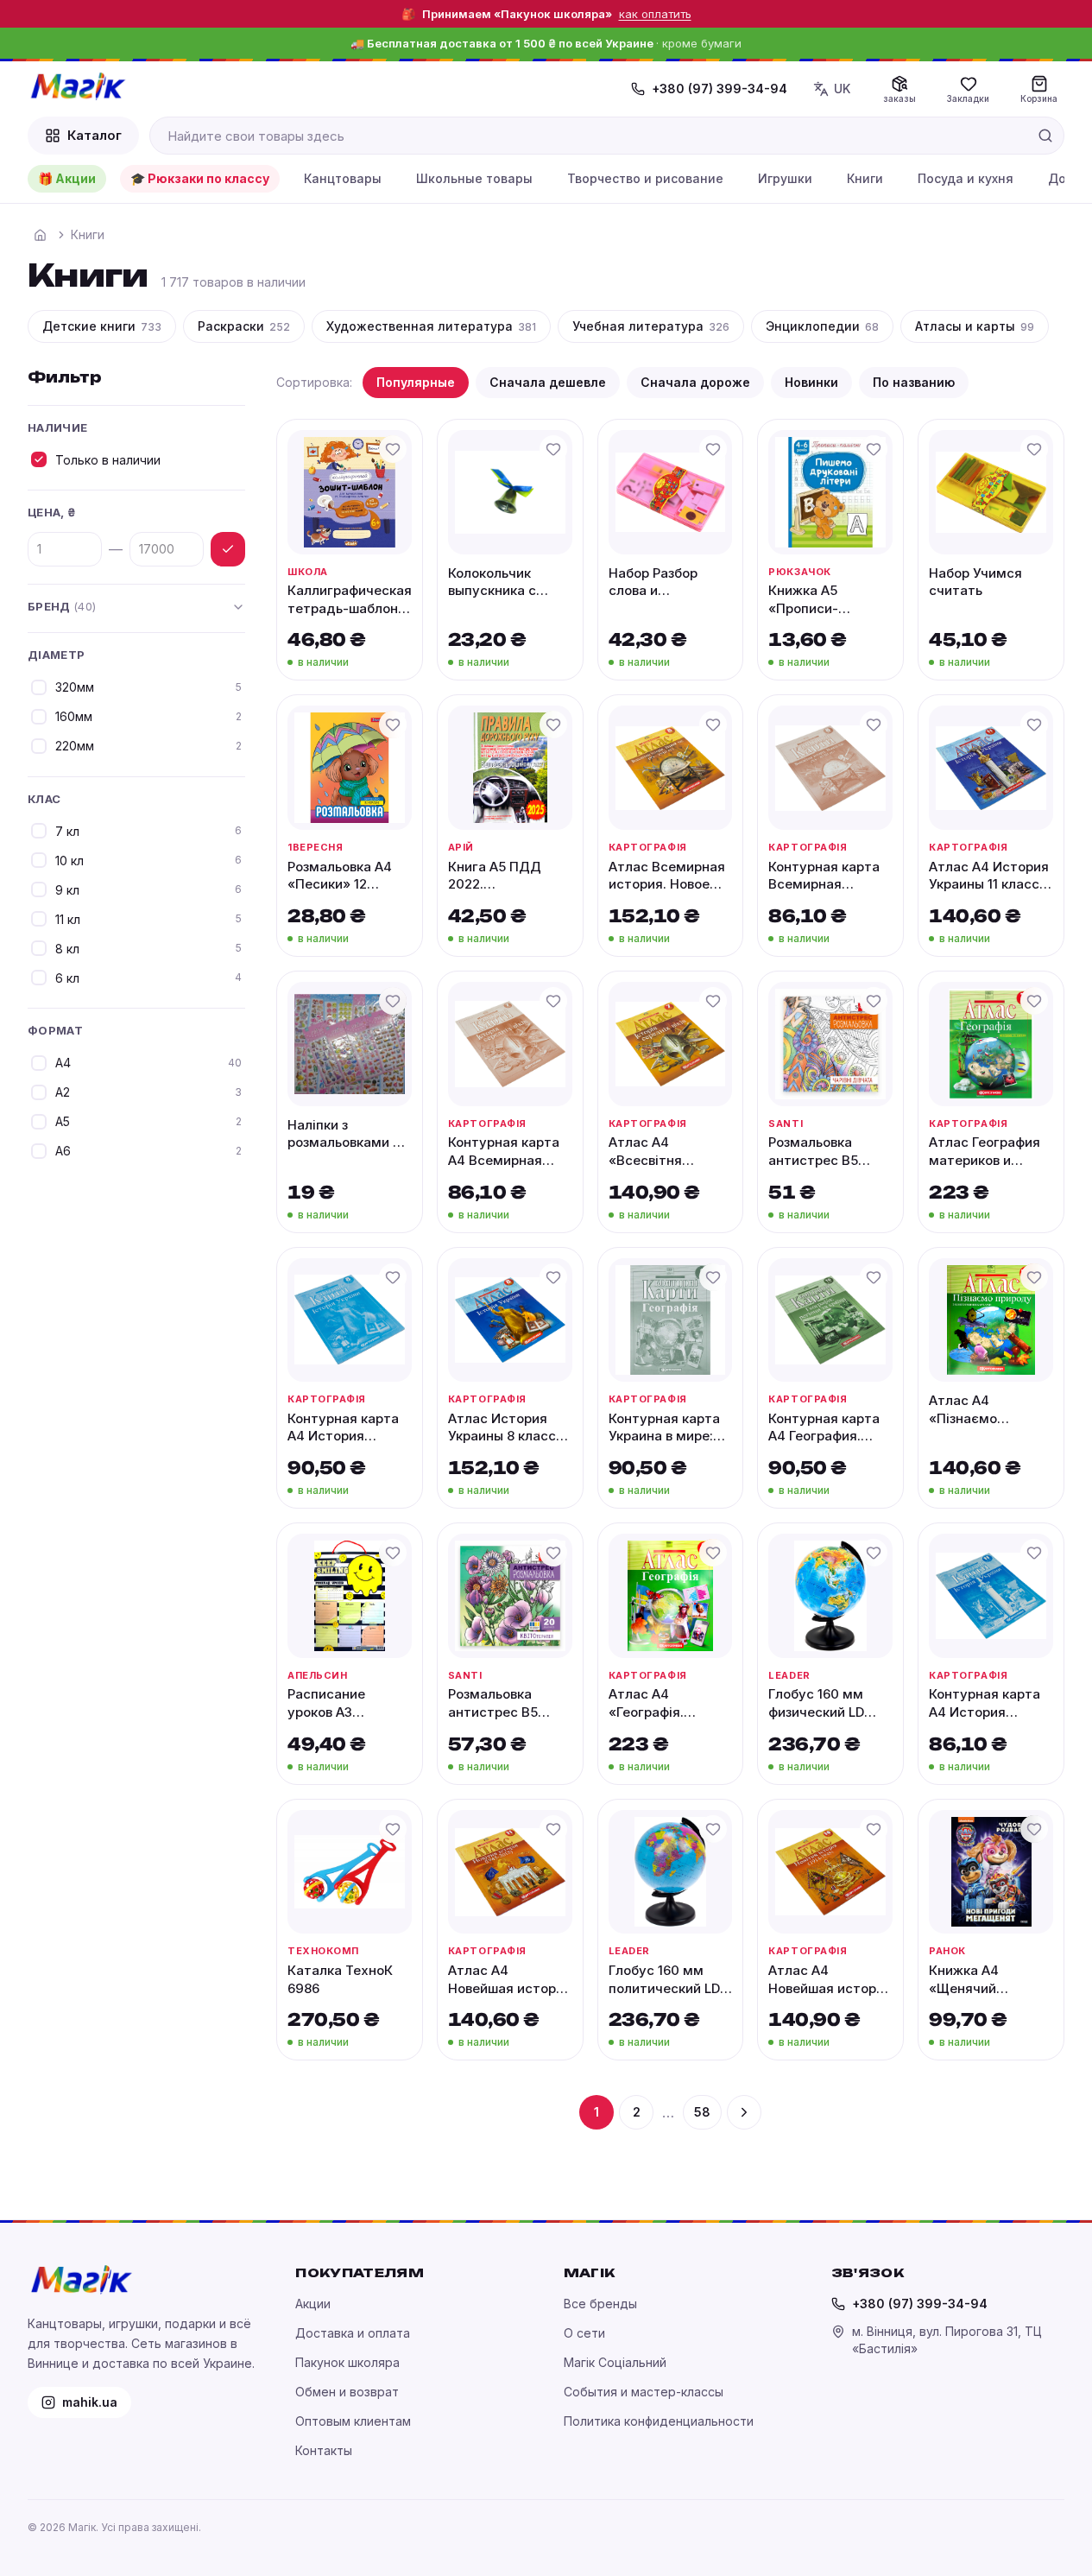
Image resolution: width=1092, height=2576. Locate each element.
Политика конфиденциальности (659, 2421)
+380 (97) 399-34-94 (720, 89)
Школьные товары (474, 178)
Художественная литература (431, 326)
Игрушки (785, 178)
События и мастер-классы (644, 2392)
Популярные (416, 382)
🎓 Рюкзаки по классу (200, 178)
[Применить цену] (228, 549)
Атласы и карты (975, 326)
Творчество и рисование (645, 178)
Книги (865, 178)
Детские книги (102, 326)
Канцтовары (343, 178)
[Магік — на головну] (78, 86)
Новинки (811, 382)
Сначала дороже (695, 382)
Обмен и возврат (347, 2392)
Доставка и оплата (353, 2333)
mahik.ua (90, 2402)
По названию (914, 382)
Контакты (324, 2450)
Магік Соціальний (615, 2362)
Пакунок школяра (347, 2362)
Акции (313, 2304)
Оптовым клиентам (353, 2421)
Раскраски (244, 326)
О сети (584, 2333)
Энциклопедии (822, 326)
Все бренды (600, 2304)
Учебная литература (651, 326)
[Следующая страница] (744, 2112)
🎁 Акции (67, 178)
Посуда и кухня (966, 178)
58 (702, 2112)
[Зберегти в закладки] (393, 449)
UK (842, 89)
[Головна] (40, 235)
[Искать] (1045, 136)
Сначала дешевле (548, 382)
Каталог (95, 135)
